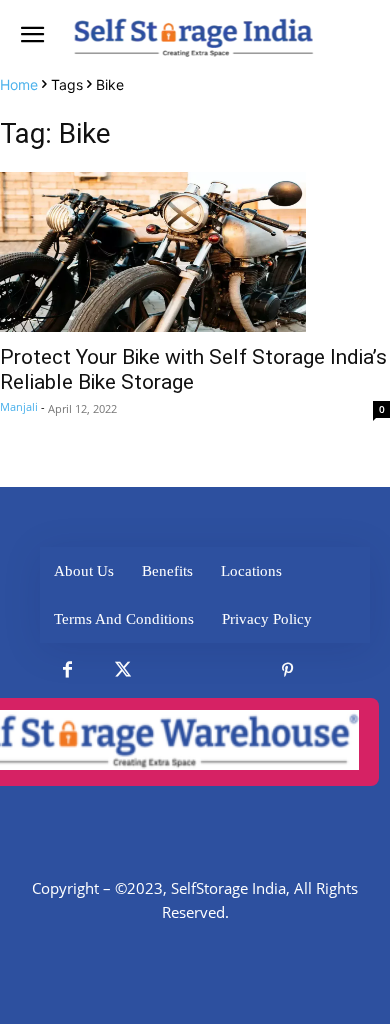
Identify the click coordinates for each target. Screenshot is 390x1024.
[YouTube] (342, 670)
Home (19, 84)
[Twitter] (122, 670)
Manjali (19, 406)
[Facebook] (67, 670)
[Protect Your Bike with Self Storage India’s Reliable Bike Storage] (195, 252)
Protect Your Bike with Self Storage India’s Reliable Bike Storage (193, 369)
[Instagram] (232, 670)
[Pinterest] (287, 670)
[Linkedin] (177, 670)
